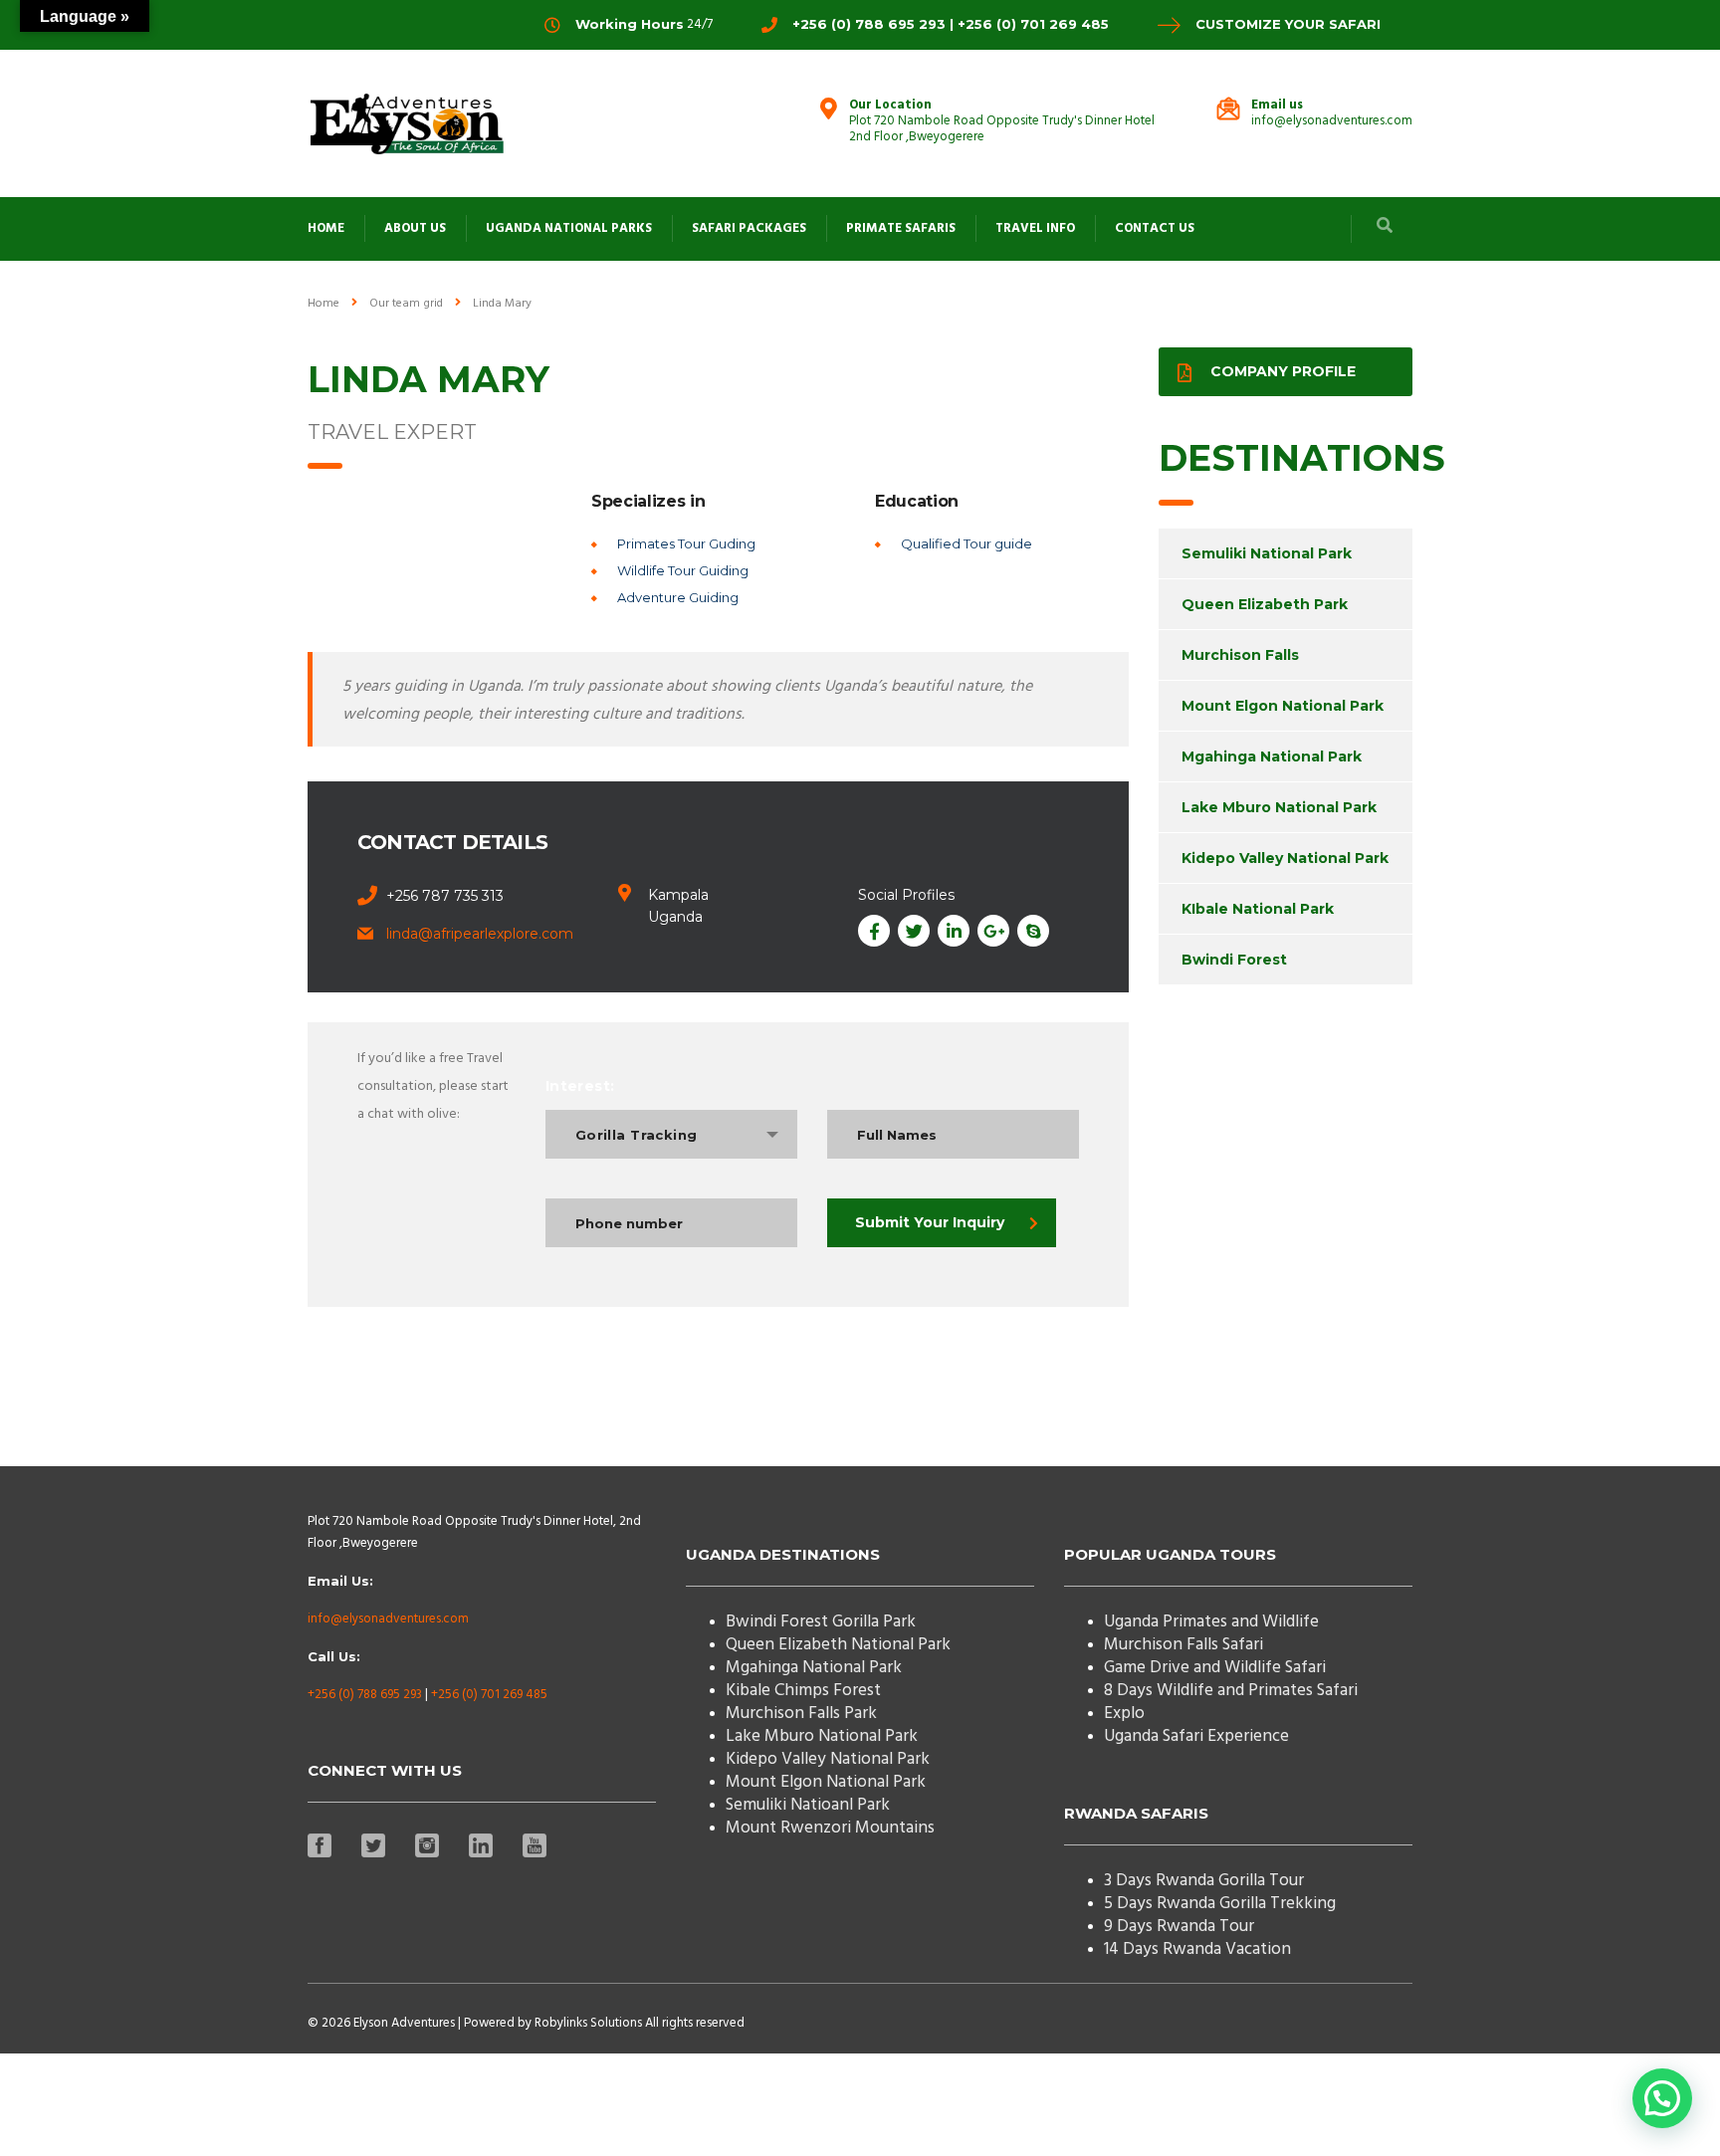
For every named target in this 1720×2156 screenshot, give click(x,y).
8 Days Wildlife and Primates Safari (1231, 1691)
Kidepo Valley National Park (1285, 858)
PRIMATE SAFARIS (901, 228)
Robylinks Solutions (588, 2023)
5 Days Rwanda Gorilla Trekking (1220, 1904)
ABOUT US (415, 228)
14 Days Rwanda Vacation (1197, 1949)
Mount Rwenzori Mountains (830, 1828)
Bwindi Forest (1234, 960)
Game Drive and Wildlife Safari (1215, 1668)
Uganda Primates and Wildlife (1211, 1622)
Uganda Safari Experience (1196, 1736)
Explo (1124, 1714)
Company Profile (1283, 371)
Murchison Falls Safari (1183, 1645)
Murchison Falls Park (801, 1714)
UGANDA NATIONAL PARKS (569, 228)
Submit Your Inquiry (930, 1222)
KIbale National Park (1258, 909)
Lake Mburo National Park (1279, 807)
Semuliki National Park (1267, 553)
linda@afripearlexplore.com (480, 934)
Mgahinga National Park (1272, 756)
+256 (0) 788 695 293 (365, 1695)
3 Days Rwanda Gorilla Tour (1204, 1881)
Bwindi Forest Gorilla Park (821, 1622)
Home (323, 304)
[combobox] (671, 1134)
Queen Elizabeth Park (1265, 604)
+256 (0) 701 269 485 (489, 1695)
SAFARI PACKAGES (749, 228)
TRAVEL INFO (1035, 228)
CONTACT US (1155, 228)
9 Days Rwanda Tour (1179, 1927)
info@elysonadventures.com (388, 1619)
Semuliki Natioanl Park (808, 1805)
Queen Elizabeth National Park (838, 1645)
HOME (326, 228)
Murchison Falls (1240, 655)
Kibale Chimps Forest (803, 1691)
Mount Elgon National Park (1283, 706)
